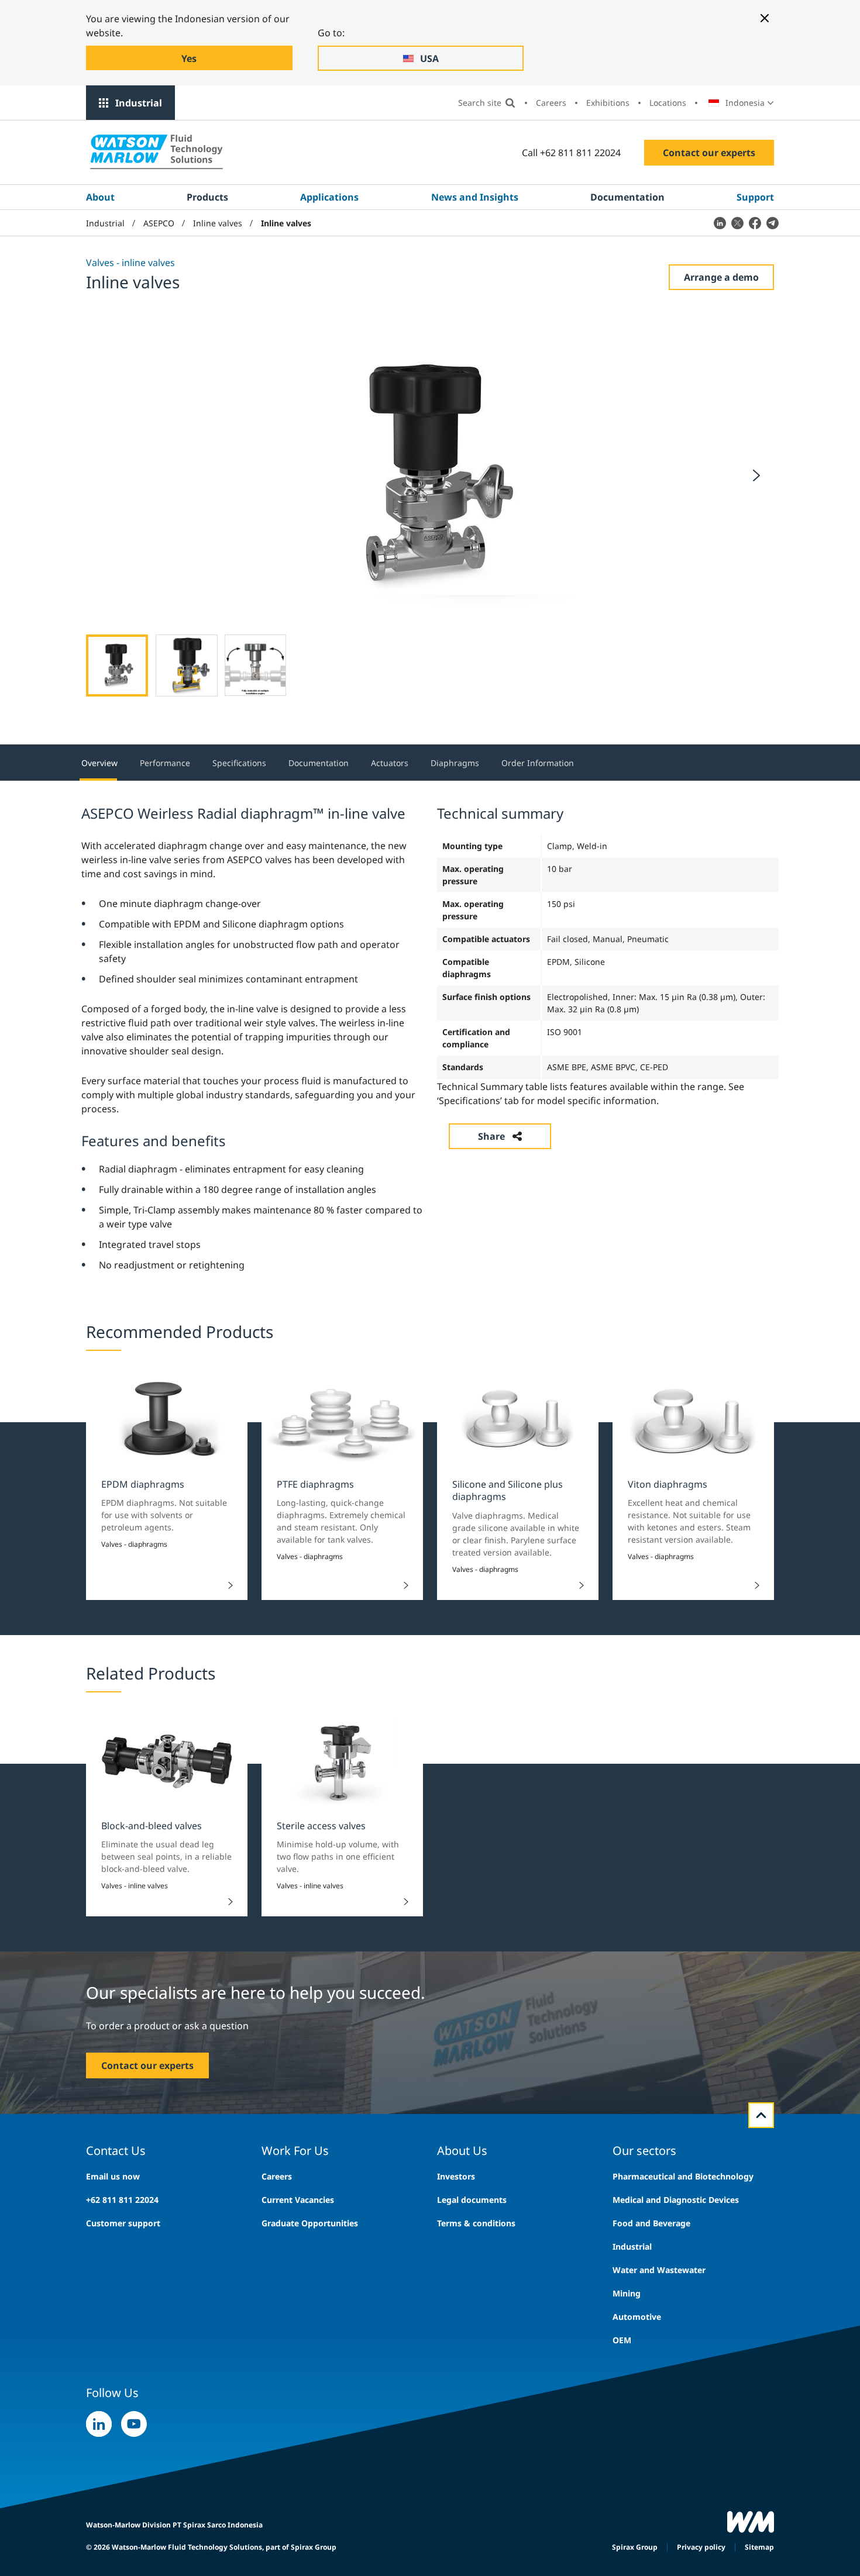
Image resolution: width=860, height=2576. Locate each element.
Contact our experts (709, 153)
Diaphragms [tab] (455, 763)
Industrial (139, 103)
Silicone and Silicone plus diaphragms (508, 1490)
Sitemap (759, 2547)
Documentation (627, 197)
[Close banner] (765, 18)
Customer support (123, 2223)
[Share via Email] (772, 223)
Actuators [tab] (390, 763)
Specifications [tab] (239, 763)
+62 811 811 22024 (122, 2200)
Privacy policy (701, 2547)
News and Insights (475, 197)
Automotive (637, 2317)
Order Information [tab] (538, 763)
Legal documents (472, 2200)
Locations (668, 103)
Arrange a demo (721, 277)
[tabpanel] (430, 1037)
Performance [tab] (165, 763)
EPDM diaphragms (143, 1484)
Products (207, 197)
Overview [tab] (99, 763)
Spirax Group (635, 2547)
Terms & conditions (476, 2223)
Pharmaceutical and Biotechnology (683, 2176)
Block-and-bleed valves (152, 1826)
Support (755, 197)
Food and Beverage (651, 2223)
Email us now (113, 2176)
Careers (551, 103)
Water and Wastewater (659, 2270)
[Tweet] (737, 223)
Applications (329, 197)
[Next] (756, 475)
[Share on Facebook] (755, 223)
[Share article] (720, 223)
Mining (627, 2293)
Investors (456, 2176)
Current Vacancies (298, 2200)
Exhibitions (608, 103)
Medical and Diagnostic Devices (676, 2200)
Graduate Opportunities (310, 2223)
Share (491, 1136)
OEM (622, 2340)
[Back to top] (761, 2115)
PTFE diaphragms (315, 1484)
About (100, 197)
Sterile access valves (321, 1826)
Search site (480, 103)
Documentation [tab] (319, 763)
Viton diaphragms (668, 1484)
